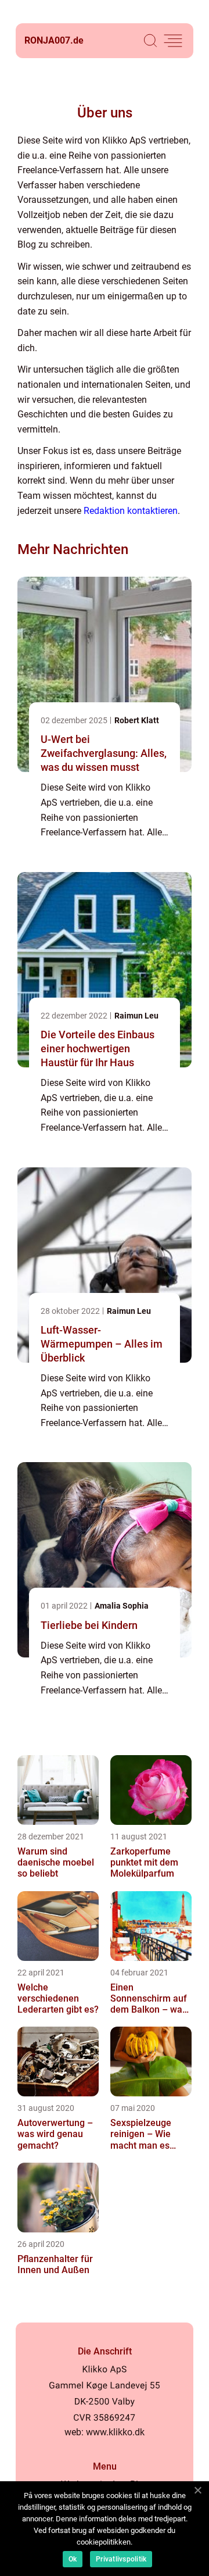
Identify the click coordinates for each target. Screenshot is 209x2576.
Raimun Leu (136, 1016)
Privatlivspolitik (121, 2559)
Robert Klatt (137, 720)
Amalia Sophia (122, 1606)
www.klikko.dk (115, 2432)
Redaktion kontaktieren (131, 511)
